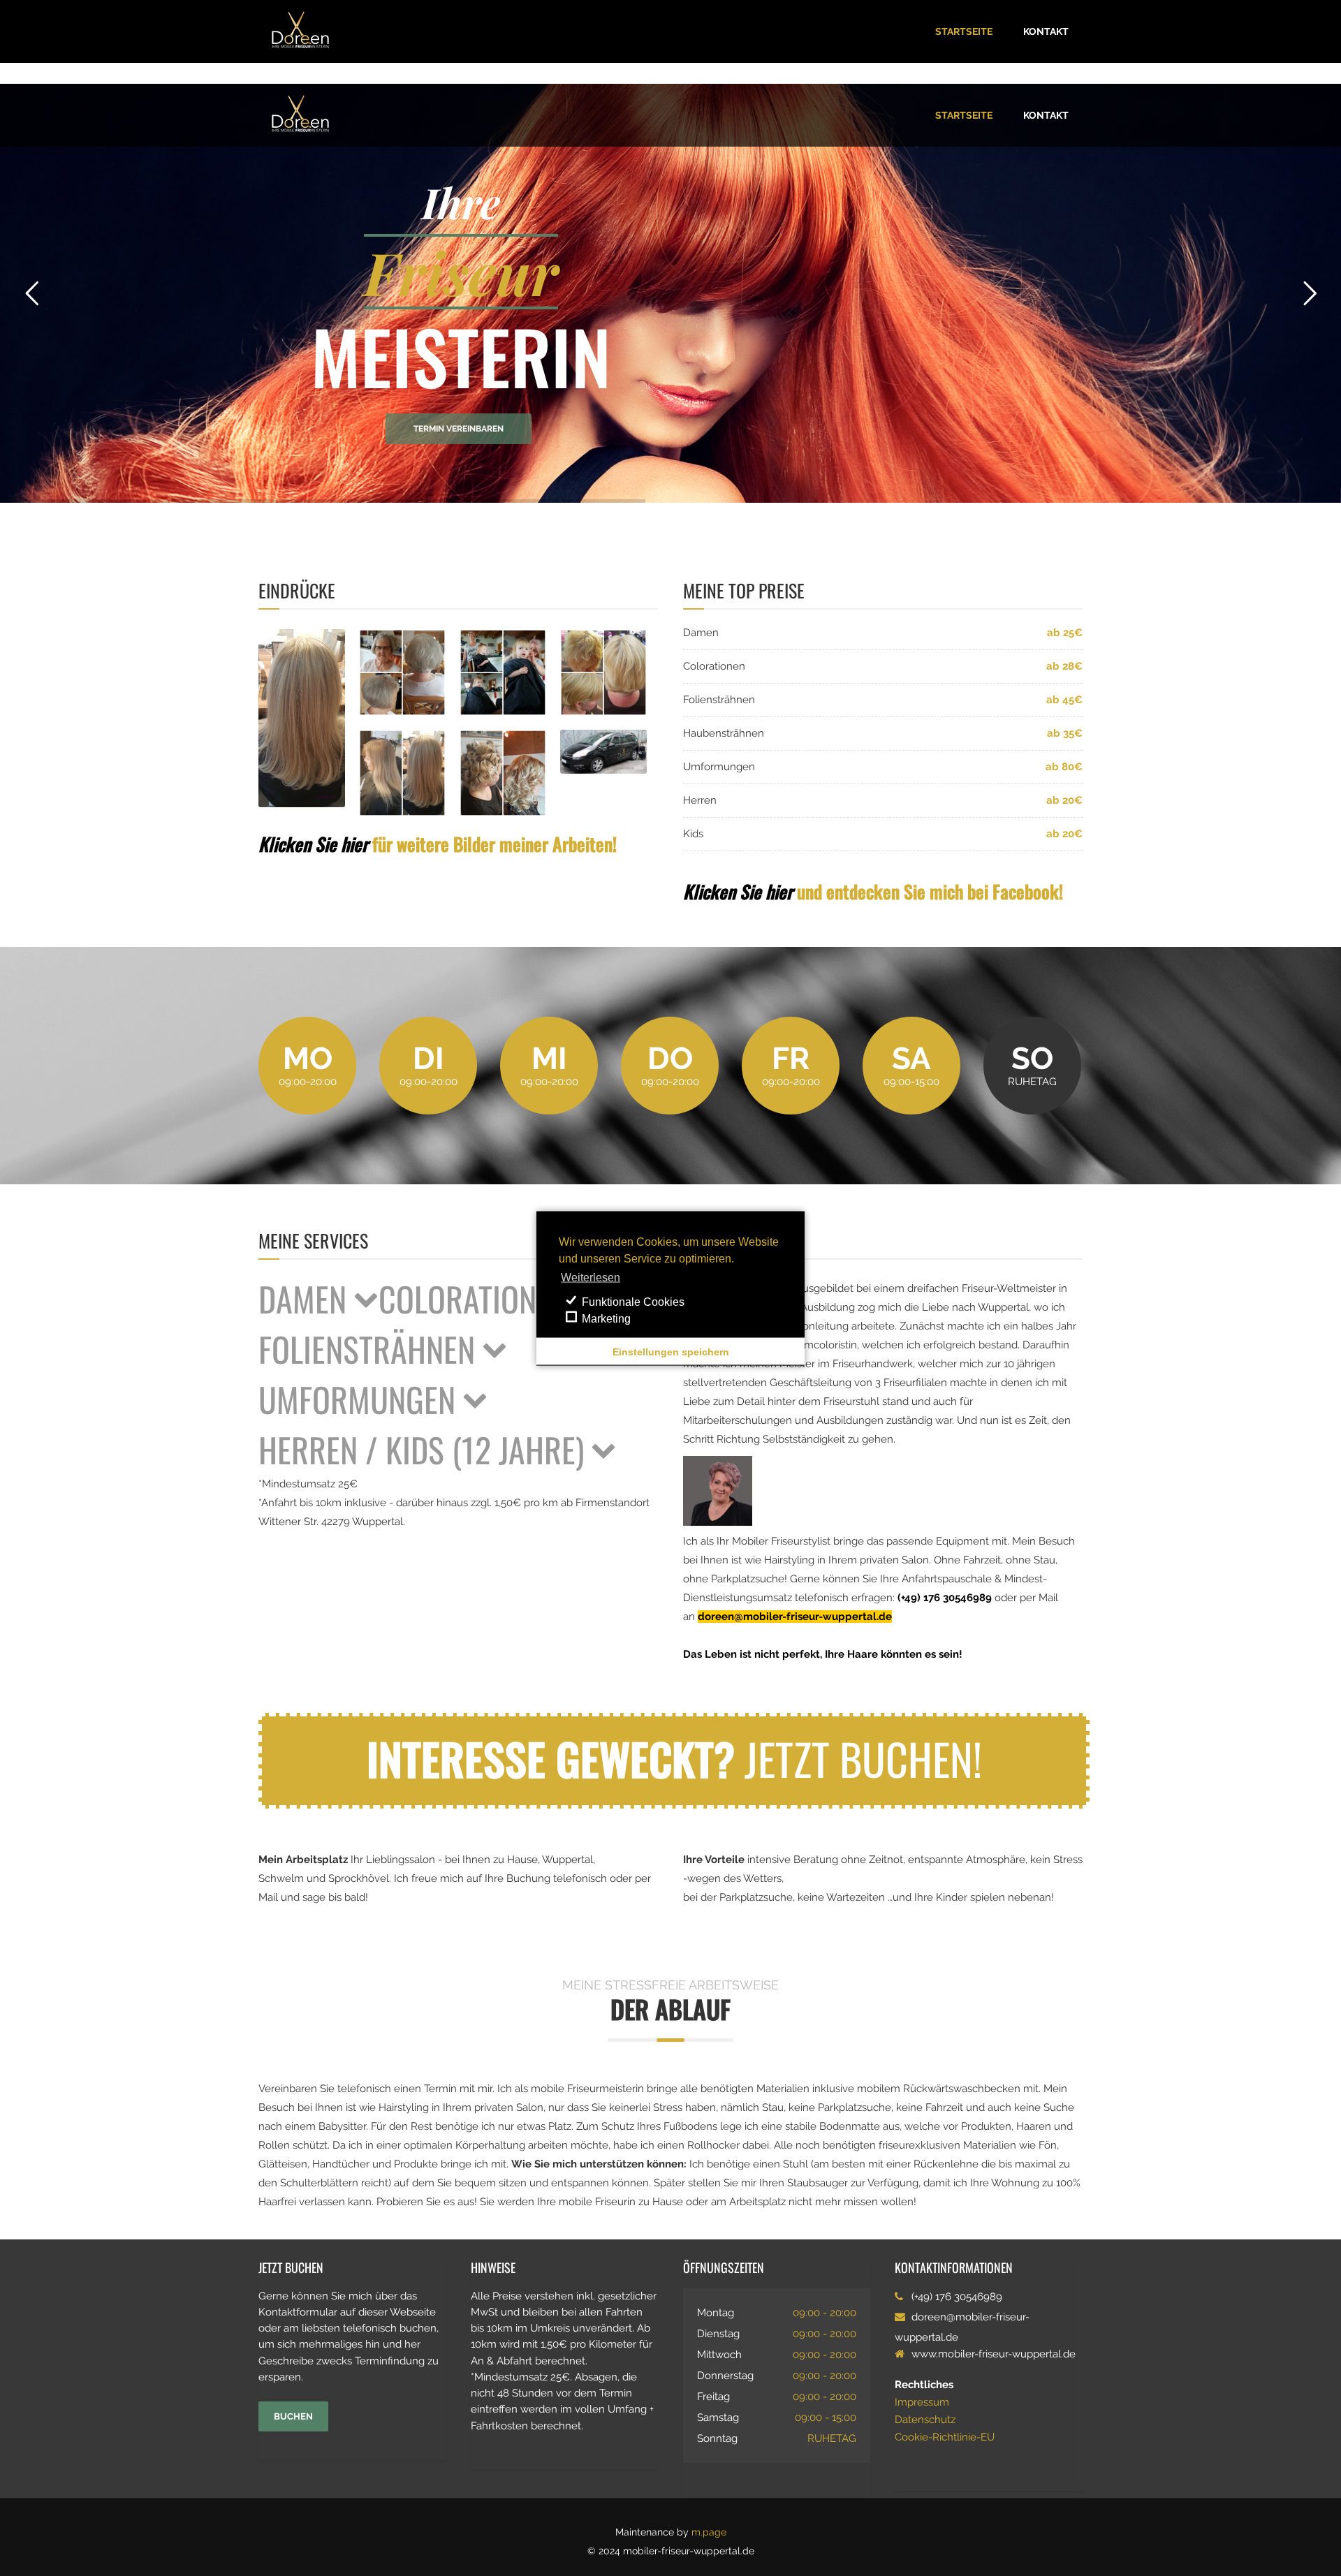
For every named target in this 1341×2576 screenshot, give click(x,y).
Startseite (964, 31)
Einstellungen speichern (671, 1351)
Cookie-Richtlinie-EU (945, 2437)
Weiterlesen (591, 1277)
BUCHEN (293, 2416)
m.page (709, 2532)
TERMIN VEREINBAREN (459, 429)
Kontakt (1046, 31)
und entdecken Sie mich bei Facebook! (873, 891)
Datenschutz (925, 2420)
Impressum (922, 2402)
